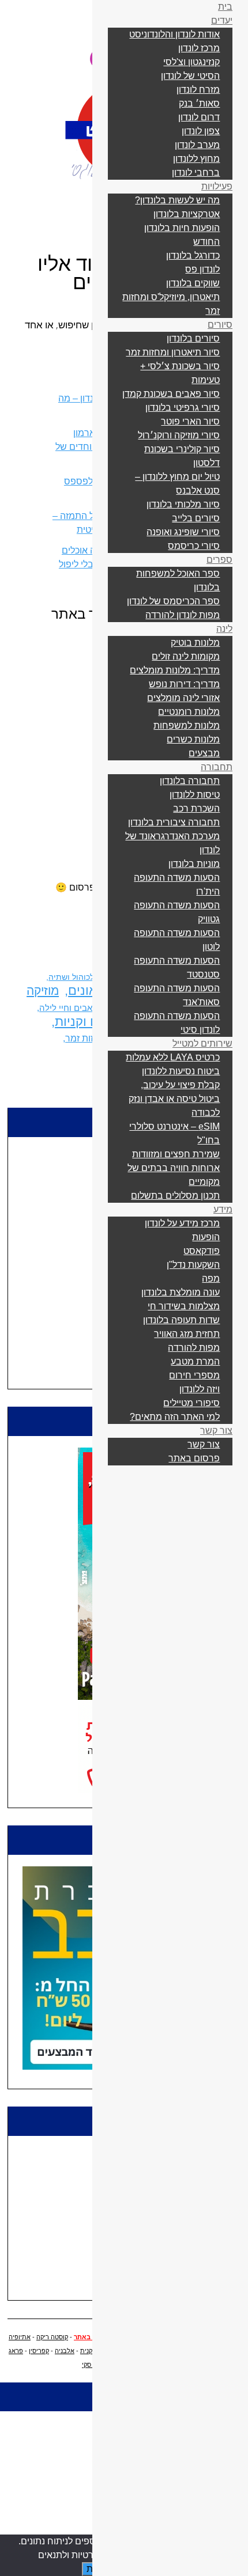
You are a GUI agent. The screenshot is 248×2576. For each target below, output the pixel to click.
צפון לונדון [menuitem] (201, 131)
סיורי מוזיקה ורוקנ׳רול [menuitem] (179, 435)
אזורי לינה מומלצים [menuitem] (183, 698)
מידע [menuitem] (223, 1209)
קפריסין (39, 2351)
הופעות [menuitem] (206, 1237)
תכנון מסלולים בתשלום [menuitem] (175, 1196)
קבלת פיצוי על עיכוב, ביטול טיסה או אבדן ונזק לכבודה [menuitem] (174, 1099)
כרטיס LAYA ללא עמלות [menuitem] (173, 1057)
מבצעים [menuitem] (204, 753)
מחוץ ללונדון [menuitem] (196, 159)
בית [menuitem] (225, 7)
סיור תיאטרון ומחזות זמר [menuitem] (173, 352)
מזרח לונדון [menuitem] (198, 90)
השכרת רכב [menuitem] (196, 808)
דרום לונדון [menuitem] (199, 117)
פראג (16, 2351)
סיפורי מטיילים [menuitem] (191, 1403)
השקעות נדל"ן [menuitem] (193, 1265)
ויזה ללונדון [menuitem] (200, 1389)
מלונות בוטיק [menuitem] (195, 643)
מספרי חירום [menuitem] (194, 1375)
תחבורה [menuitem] (217, 767)
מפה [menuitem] (211, 1278)
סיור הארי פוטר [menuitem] (190, 421)
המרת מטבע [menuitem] (195, 1361)
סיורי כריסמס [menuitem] (194, 546)
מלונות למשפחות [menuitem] (187, 726)
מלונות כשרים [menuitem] (193, 739)
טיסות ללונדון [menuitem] (195, 795)
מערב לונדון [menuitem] (197, 145)
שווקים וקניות (90, 1022)
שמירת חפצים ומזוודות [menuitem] (176, 1154)
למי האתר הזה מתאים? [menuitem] (175, 1417)
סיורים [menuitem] (220, 325)
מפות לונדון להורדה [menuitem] (183, 615)
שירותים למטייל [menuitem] (202, 1043)
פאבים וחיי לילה (68, 1008)
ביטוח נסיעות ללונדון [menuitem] (181, 1071)
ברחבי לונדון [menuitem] (196, 173)
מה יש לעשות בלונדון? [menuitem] (177, 200)
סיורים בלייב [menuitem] (196, 518)
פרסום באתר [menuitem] (194, 1458)
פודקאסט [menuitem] (202, 1251)
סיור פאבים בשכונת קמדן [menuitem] (171, 394)
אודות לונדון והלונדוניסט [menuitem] (174, 34)
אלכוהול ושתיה (74, 977)
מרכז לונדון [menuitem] (199, 48)
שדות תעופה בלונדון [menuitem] (181, 1320)
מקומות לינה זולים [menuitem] (186, 656)
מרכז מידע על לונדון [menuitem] (182, 1223)
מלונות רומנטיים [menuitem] (189, 712)
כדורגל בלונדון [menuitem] (193, 255)
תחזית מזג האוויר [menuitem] (187, 1334)
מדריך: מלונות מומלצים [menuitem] (175, 670)
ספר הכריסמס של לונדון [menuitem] (173, 601)
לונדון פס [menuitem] (202, 269)
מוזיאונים (92, 990)
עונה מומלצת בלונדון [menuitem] (181, 1292)
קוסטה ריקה (52, 2337)
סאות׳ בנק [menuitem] (199, 103)
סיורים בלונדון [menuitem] (193, 338)
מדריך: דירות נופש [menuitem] (184, 684)
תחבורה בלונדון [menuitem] (190, 781)
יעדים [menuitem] (222, 20)
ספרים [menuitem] (219, 560)
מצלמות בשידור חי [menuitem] (184, 1306)
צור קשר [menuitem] (216, 1431)
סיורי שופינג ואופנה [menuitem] (183, 532)
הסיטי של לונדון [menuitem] (190, 76)
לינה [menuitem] (224, 629)
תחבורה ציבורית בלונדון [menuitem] (174, 822)
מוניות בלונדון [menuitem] (194, 864)
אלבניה (65, 2351)
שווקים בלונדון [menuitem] (193, 283)
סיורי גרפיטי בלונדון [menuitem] (183, 408)
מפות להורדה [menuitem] (194, 1348)
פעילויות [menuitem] (217, 186)
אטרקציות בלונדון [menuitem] (187, 214)
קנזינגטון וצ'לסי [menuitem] (191, 62)
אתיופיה (20, 2337)
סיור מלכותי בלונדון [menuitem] (183, 504)
